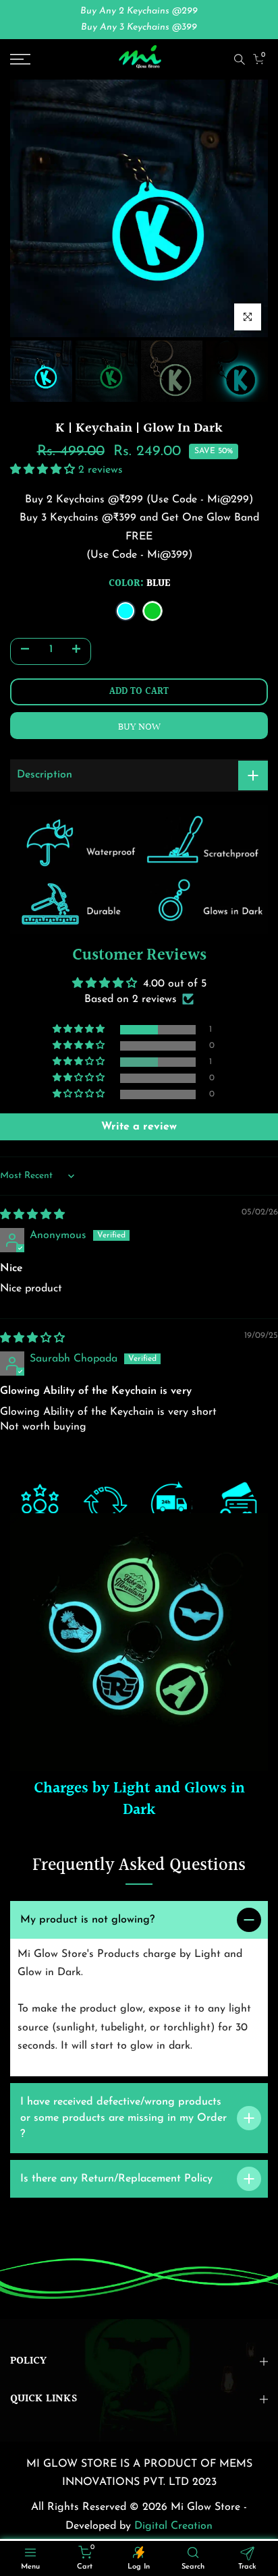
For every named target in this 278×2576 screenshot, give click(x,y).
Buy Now (139, 727)
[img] (32, 1215)
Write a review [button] (139, 1127)
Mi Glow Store (207, 2507)
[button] (44, 470)
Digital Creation (173, 2526)
